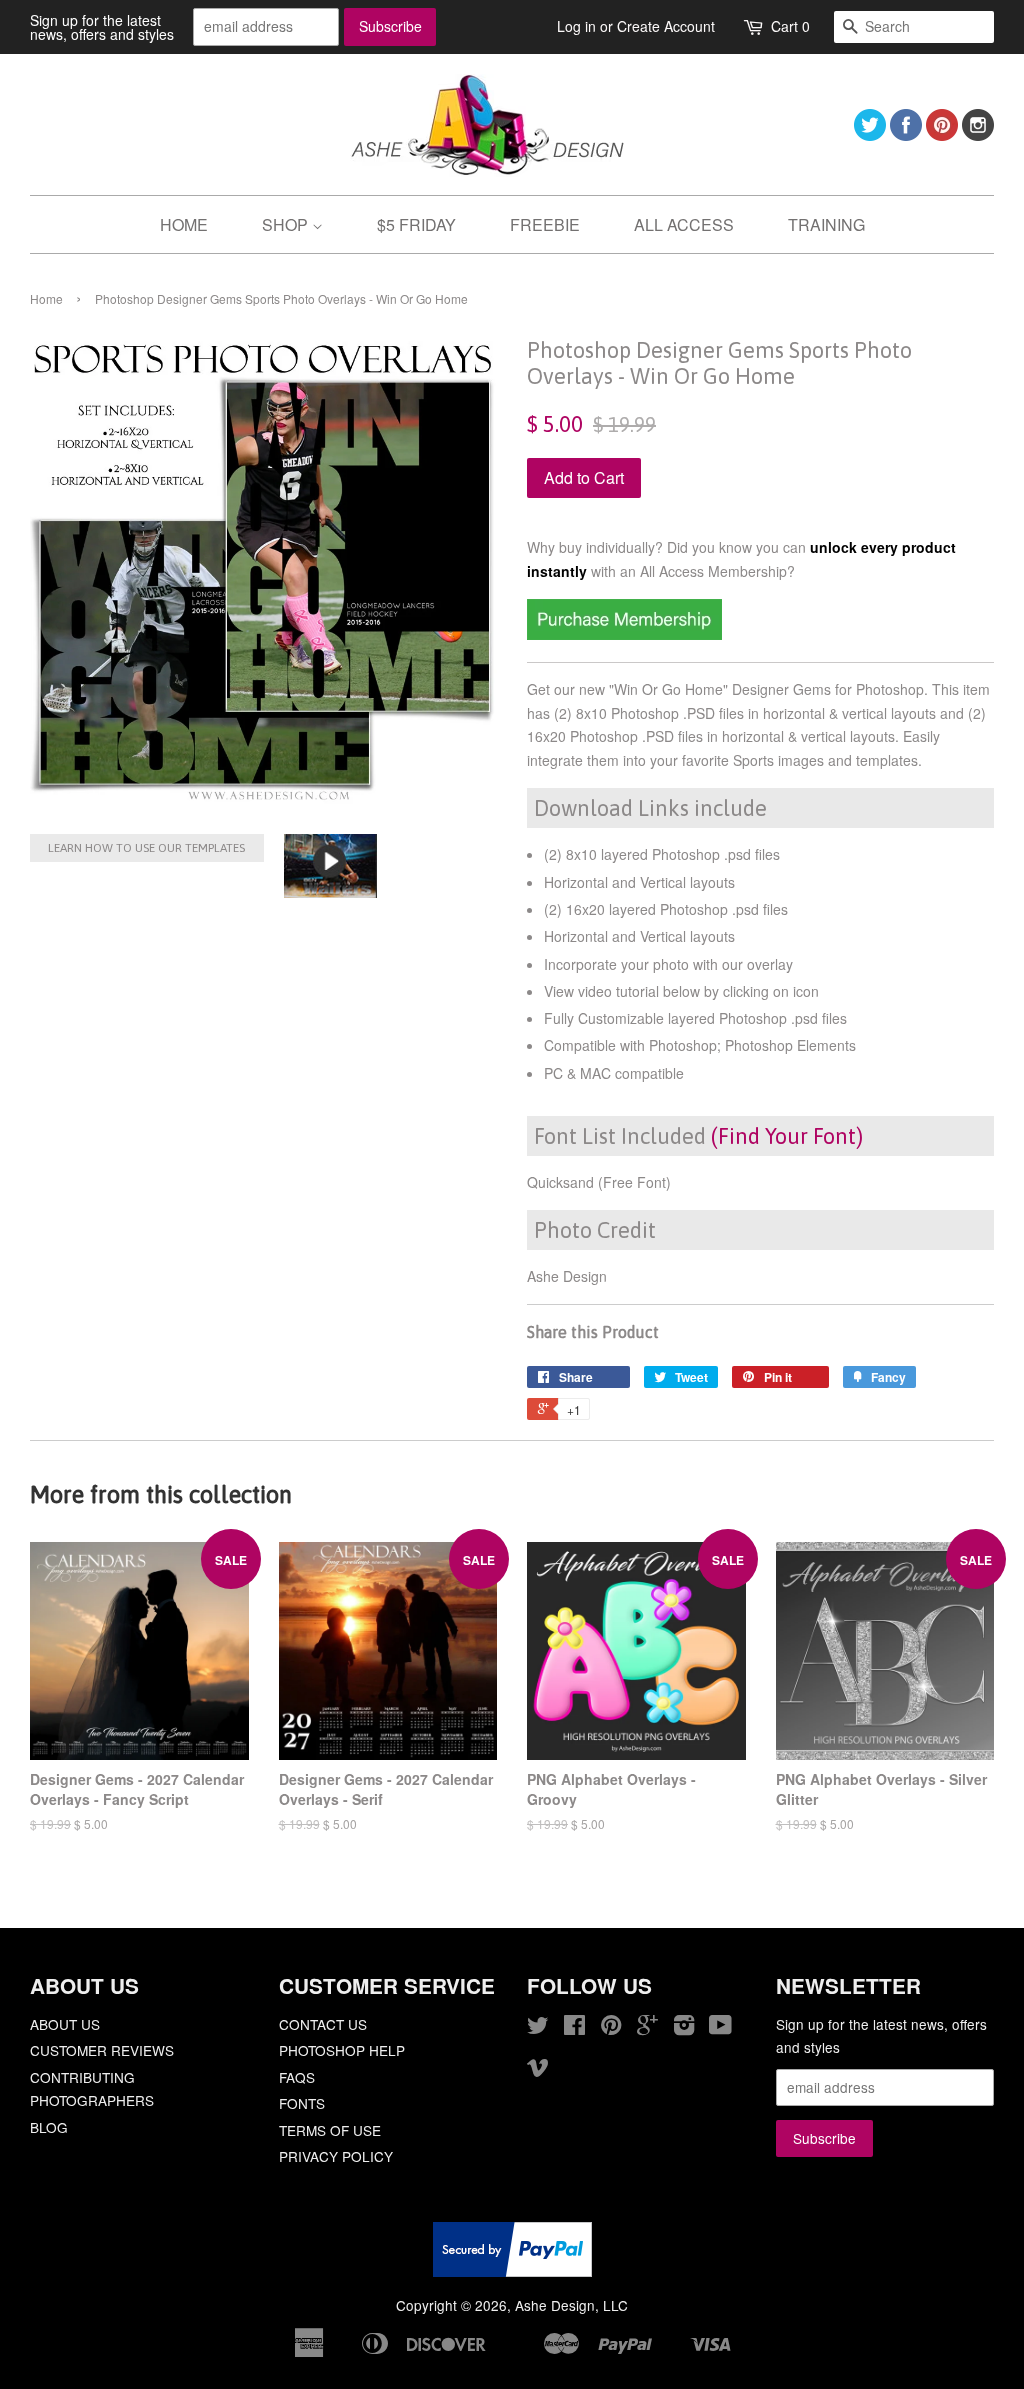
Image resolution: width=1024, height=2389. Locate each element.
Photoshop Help (342, 2050)
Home (46, 298)
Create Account (666, 26)
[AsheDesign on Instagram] (978, 134)
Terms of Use (330, 2130)
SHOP (287, 224)
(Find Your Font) (787, 1136)
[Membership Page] (624, 634)
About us (65, 2024)
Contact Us (323, 2024)
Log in (576, 26)
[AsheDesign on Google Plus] (647, 2028)
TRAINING (826, 224)
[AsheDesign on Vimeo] (538, 2070)
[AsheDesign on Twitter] (870, 134)
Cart (790, 26)
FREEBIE (545, 224)
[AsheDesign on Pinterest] (942, 134)
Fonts (302, 2103)
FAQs (297, 2077)
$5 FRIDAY (416, 224)
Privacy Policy (336, 2156)
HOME (184, 224)
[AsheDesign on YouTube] (720, 2028)
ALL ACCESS (684, 224)
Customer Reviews (102, 2050)
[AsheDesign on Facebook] (906, 134)
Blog (49, 2127)
